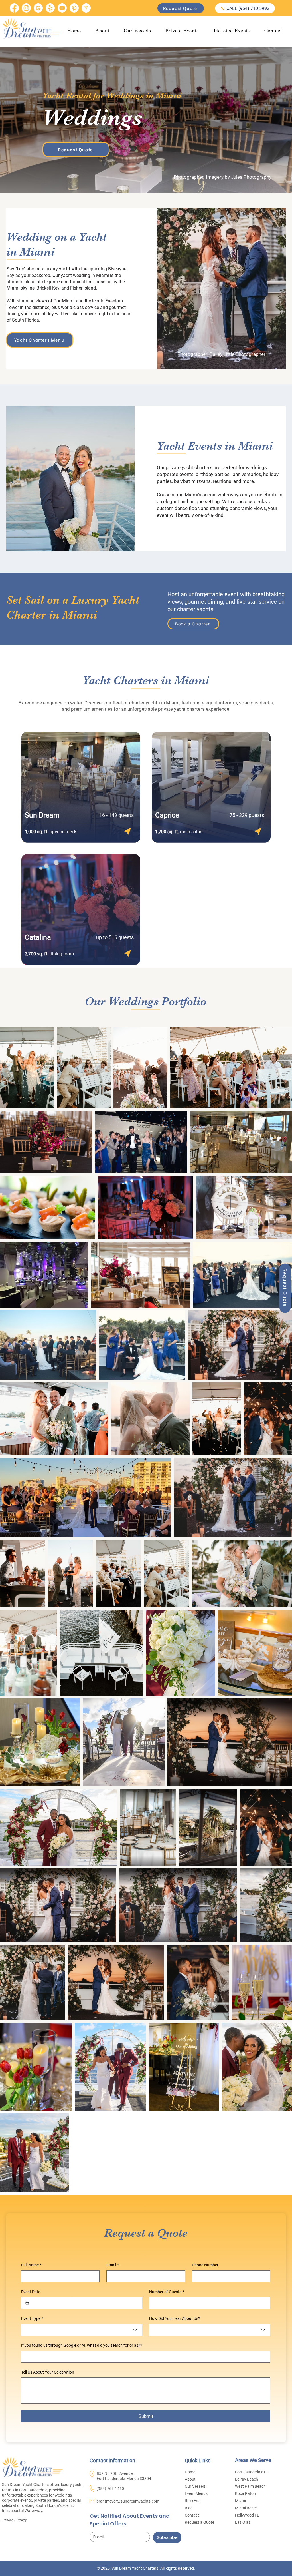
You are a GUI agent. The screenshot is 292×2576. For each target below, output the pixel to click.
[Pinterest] (74, 8)
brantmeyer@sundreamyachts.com (128, 2501)
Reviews (192, 2501)
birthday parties (213, 474)
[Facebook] (14, 8)
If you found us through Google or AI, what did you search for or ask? (82, 2345)
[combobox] (82, 2330)
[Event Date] (27, 2303)
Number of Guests (167, 2292)
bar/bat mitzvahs (192, 481)
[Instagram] (26, 8)
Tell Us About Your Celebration (48, 2372)
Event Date (31, 2292)
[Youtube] (62, 8)
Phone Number (205, 2265)
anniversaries (247, 474)
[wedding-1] (86, 8)
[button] (182, 30)
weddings (256, 467)
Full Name (31, 2265)
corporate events (175, 474)
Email (113, 2265)
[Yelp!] (50, 8)
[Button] (127, 831)
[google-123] (38, 8)
